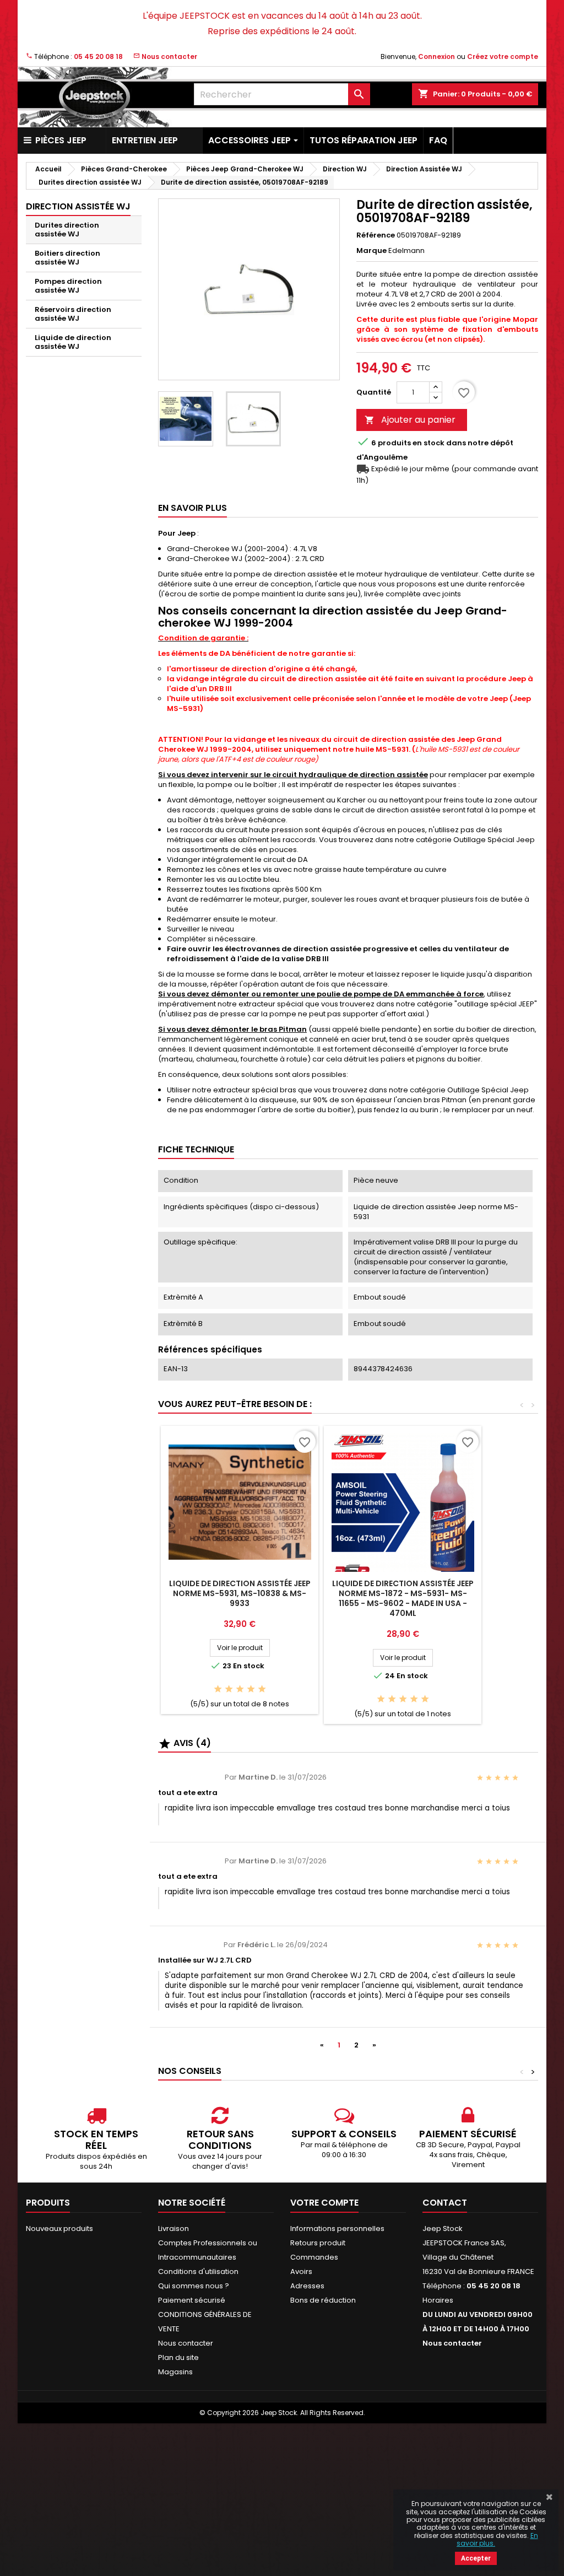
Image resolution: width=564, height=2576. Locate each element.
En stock (429, 443)
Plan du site (178, 2357)
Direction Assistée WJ (78, 206)
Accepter (476, 2558)
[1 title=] (218, 1690)
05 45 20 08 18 (98, 56)
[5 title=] (262, 1690)
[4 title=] (251, 1690)
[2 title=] (229, 1690)
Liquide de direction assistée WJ (73, 342)
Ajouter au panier (410, 420)
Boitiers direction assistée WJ (67, 258)
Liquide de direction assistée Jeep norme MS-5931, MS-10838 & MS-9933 (240, 1593)
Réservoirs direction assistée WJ (73, 314)
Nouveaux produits (59, 2229)
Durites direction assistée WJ (67, 230)
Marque (372, 251)
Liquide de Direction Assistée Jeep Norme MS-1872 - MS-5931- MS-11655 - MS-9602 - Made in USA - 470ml (403, 1598)
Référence (376, 235)
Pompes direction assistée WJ (68, 286)
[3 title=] (240, 1690)
